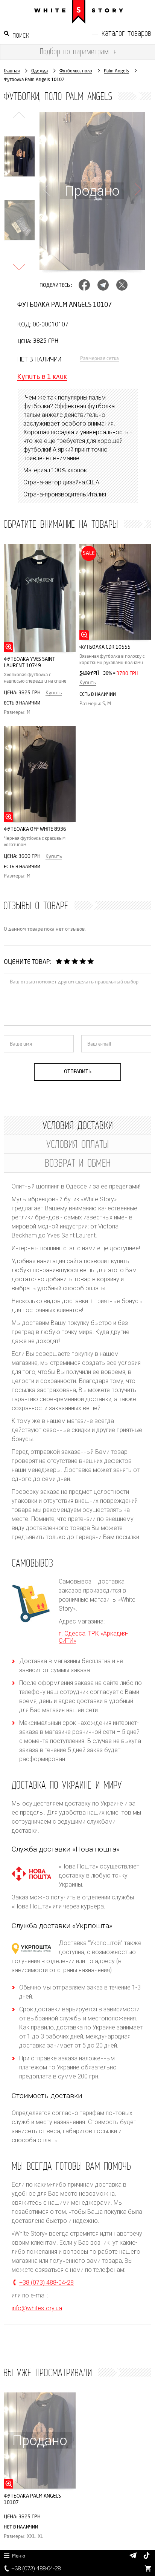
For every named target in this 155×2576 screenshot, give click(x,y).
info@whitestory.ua (37, 2308)
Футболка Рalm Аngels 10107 (32, 2499)
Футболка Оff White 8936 (35, 829)
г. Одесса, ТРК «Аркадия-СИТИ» (93, 1637)
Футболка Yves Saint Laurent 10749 (30, 662)
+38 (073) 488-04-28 (36, 2568)
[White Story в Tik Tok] (147, 2557)
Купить (54, 693)
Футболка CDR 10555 (105, 647)
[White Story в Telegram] (133, 2555)
